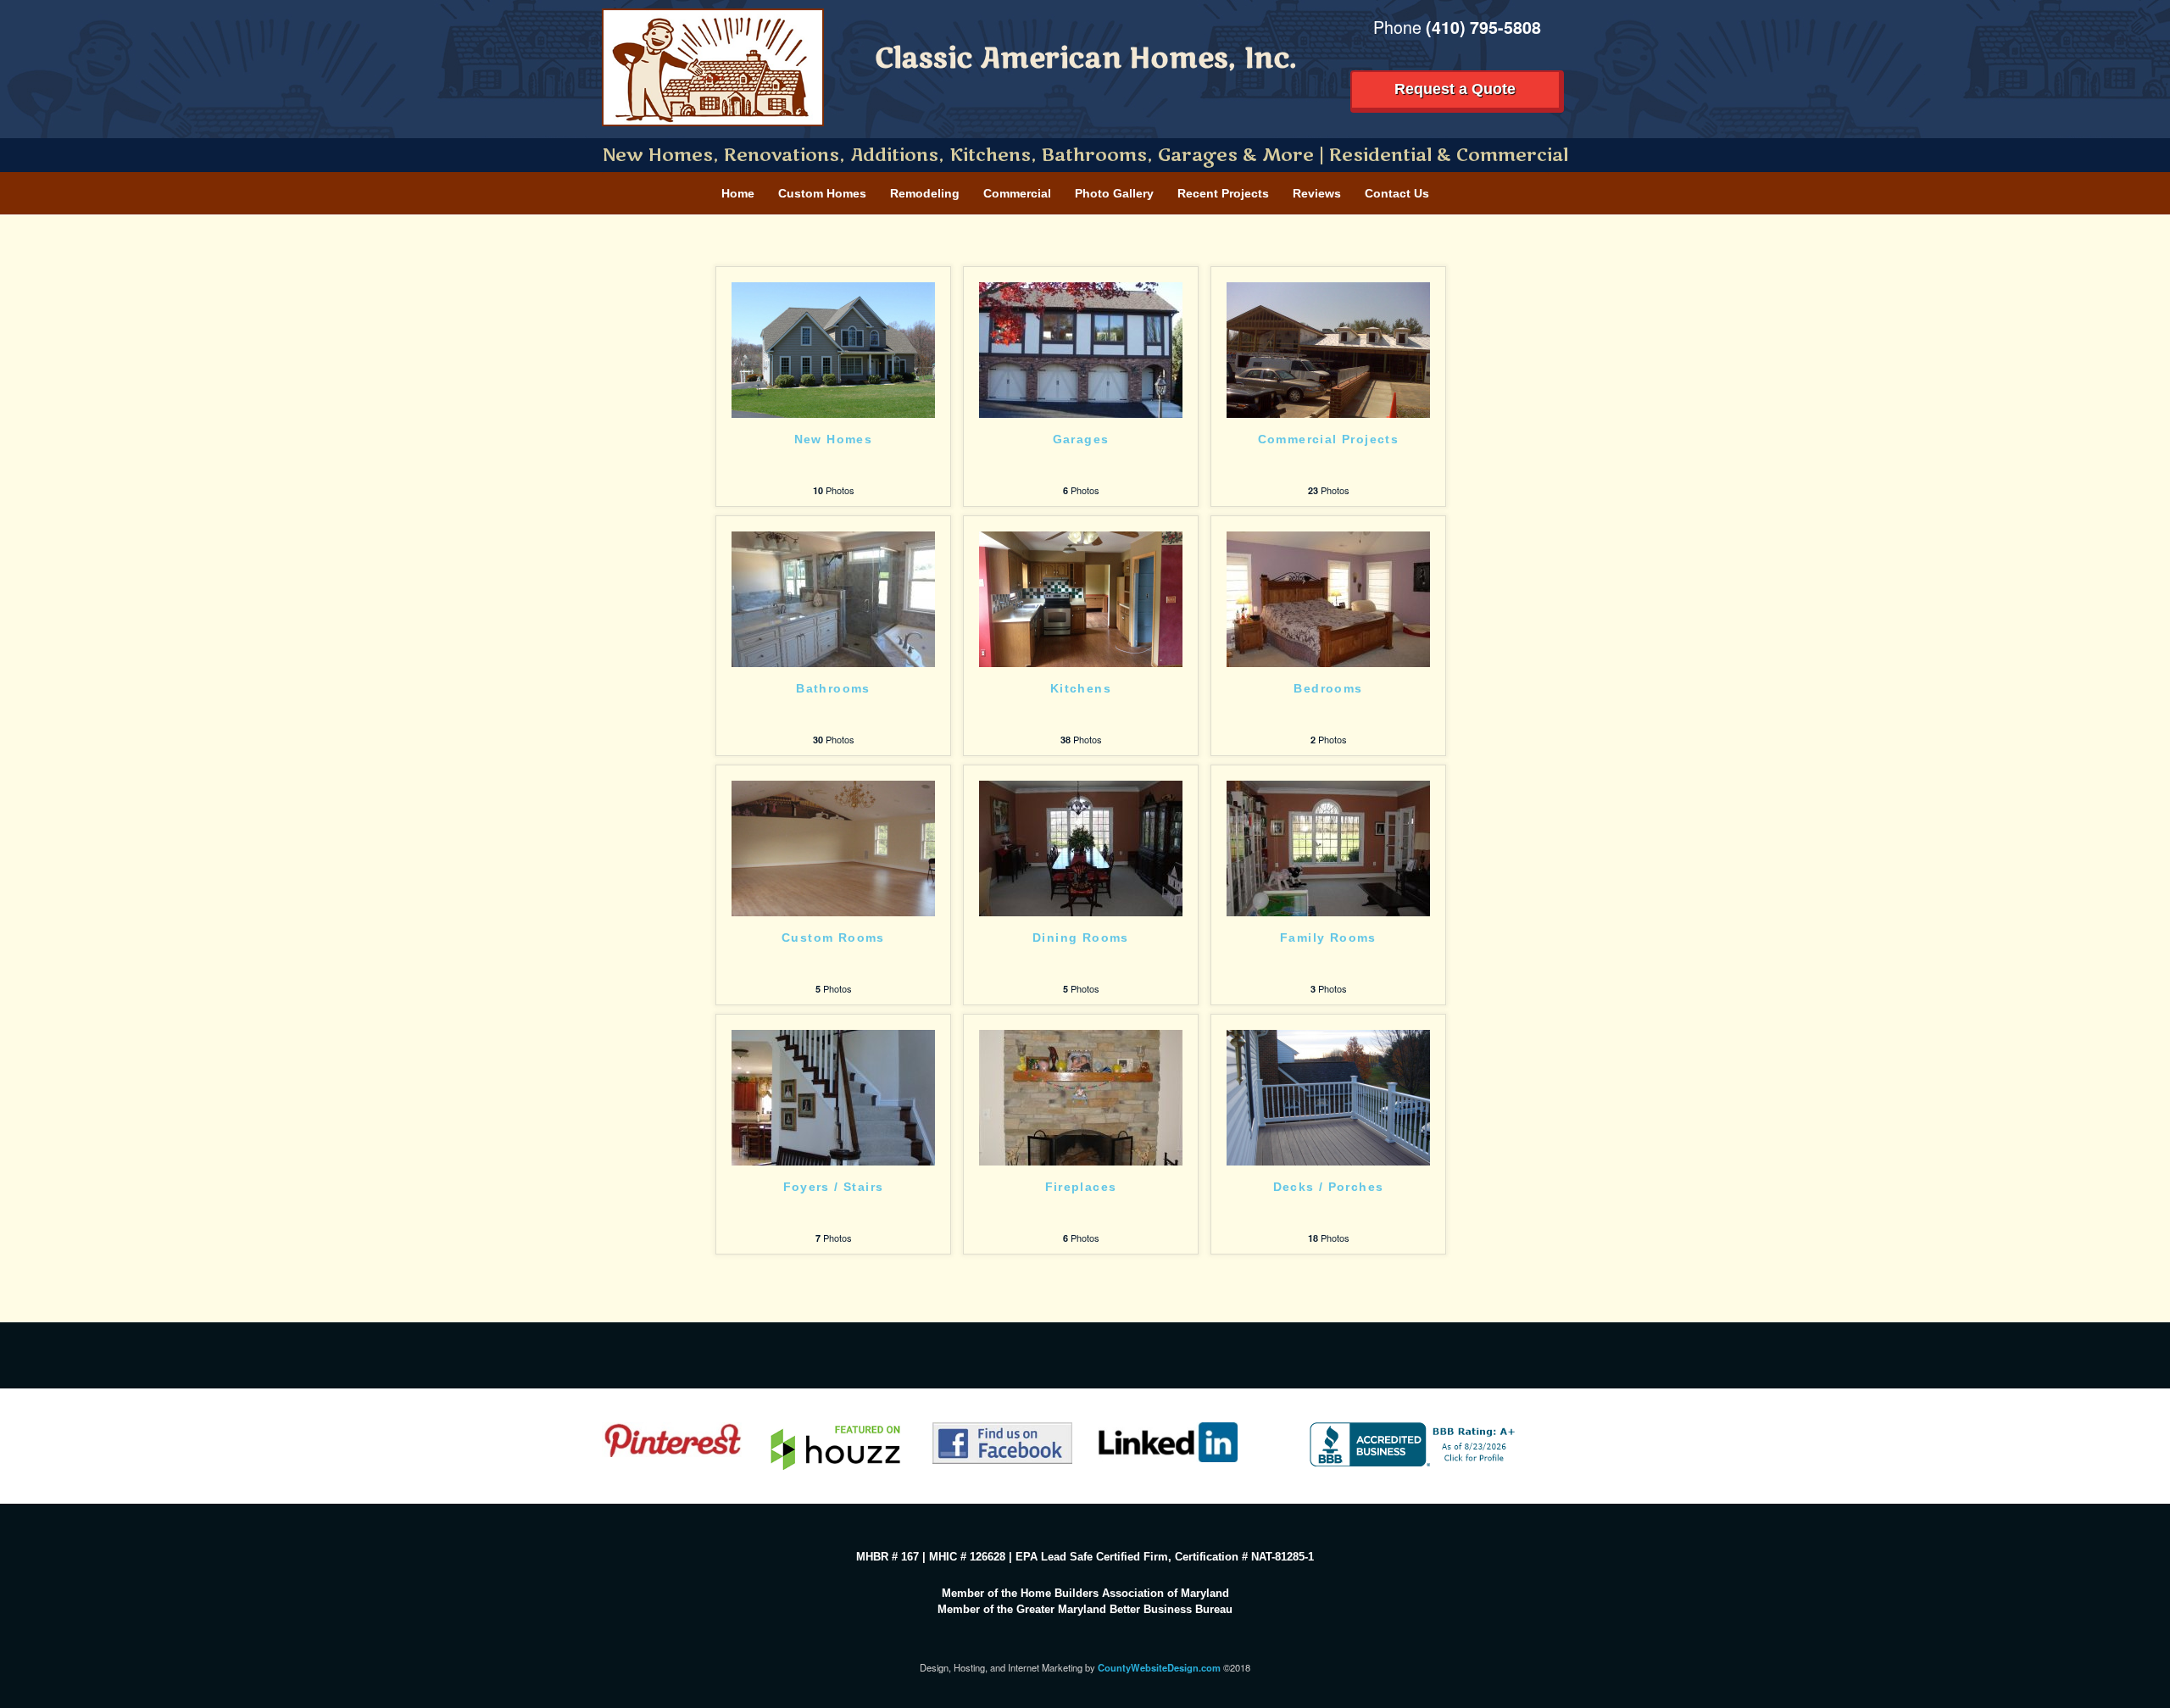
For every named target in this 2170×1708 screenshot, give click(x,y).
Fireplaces (1081, 1187)
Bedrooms (1328, 689)
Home (738, 193)
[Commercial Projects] (1328, 348)
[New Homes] (833, 348)
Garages (1081, 440)
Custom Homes (822, 193)
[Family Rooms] (1328, 847)
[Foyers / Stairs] (833, 1096)
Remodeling (925, 193)
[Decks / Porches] (1328, 1096)
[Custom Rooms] (833, 847)
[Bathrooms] (833, 598)
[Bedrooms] (1328, 598)
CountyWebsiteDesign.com (1159, 1667)
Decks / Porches (1329, 1187)
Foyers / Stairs (834, 1187)
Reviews (1317, 193)
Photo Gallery (1114, 193)
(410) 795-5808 (1483, 27)
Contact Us (1397, 193)
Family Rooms (1328, 938)
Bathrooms (833, 689)
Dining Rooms (1081, 938)
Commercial (1017, 193)
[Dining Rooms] (1081, 847)
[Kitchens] (1081, 598)
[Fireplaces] (1081, 1096)
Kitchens (1081, 689)
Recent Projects (1223, 193)
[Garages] (1081, 348)
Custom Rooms (833, 938)
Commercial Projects (1329, 440)
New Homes (834, 440)
